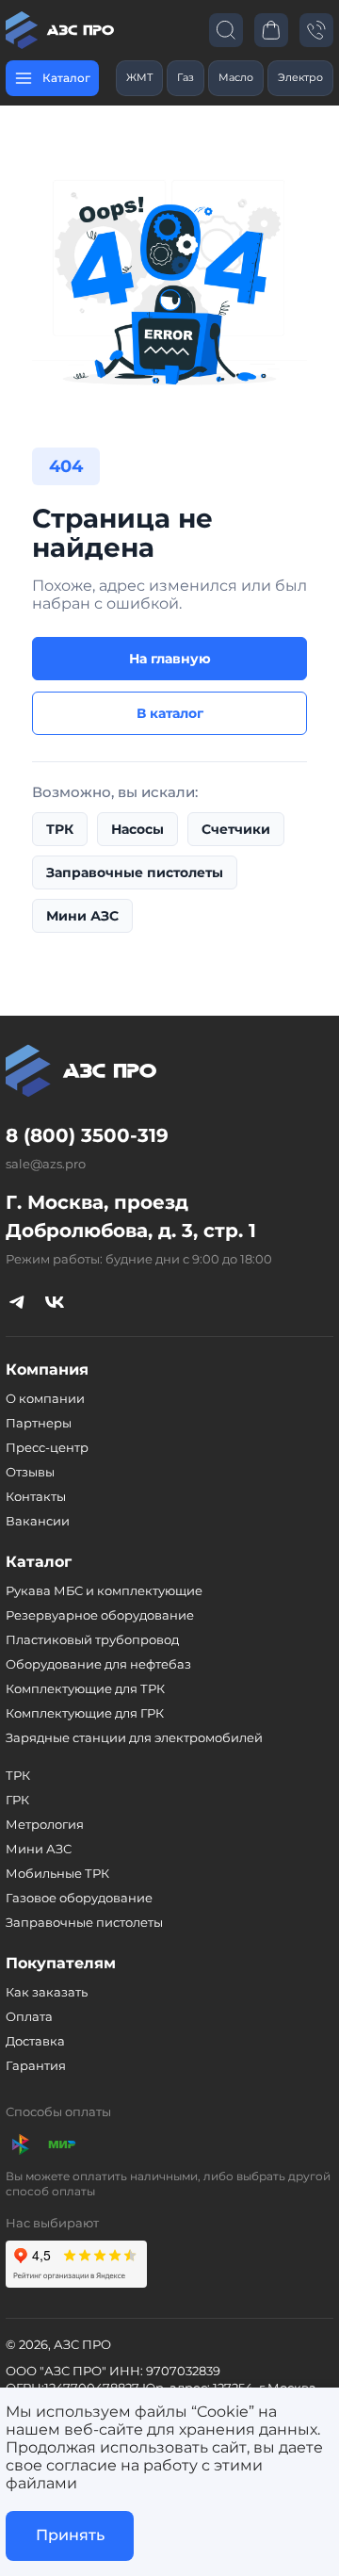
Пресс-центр (47, 1447)
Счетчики (236, 829)
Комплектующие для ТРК (85, 1688)
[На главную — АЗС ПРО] (62, 30)
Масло (236, 77)
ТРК (60, 829)
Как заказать (47, 1992)
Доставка (35, 2041)
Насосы (137, 829)
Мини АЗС (82, 916)
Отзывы (30, 1472)
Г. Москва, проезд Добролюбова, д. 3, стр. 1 (131, 1216)
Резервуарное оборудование (100, 1615)
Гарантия (36, 2065)
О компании (45, 1398)
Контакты (36, 1496)
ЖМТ (139, 77)
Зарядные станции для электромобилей (134, 1737)
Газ (186, 77)
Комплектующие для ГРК (85, 1713)
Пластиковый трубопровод (92, 1639)
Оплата (29, 2016)
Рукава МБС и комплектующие (104, 1590)
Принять (70, 2535)
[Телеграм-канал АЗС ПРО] (17, 1302)
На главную (170, 659)
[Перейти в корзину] (271, 29)
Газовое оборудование (79, 1898)
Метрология (45, 1824)
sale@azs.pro (46, 1164)
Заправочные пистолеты (135, 872)
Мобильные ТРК (57, 1873)
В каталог (170, 713)
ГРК (17, 1800)
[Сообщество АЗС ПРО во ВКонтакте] (55, 1302)
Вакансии (38, 1521)
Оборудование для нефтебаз (98, 1664)
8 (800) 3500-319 (87, 1135)
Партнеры (39, 1423)
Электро (300, 77)
